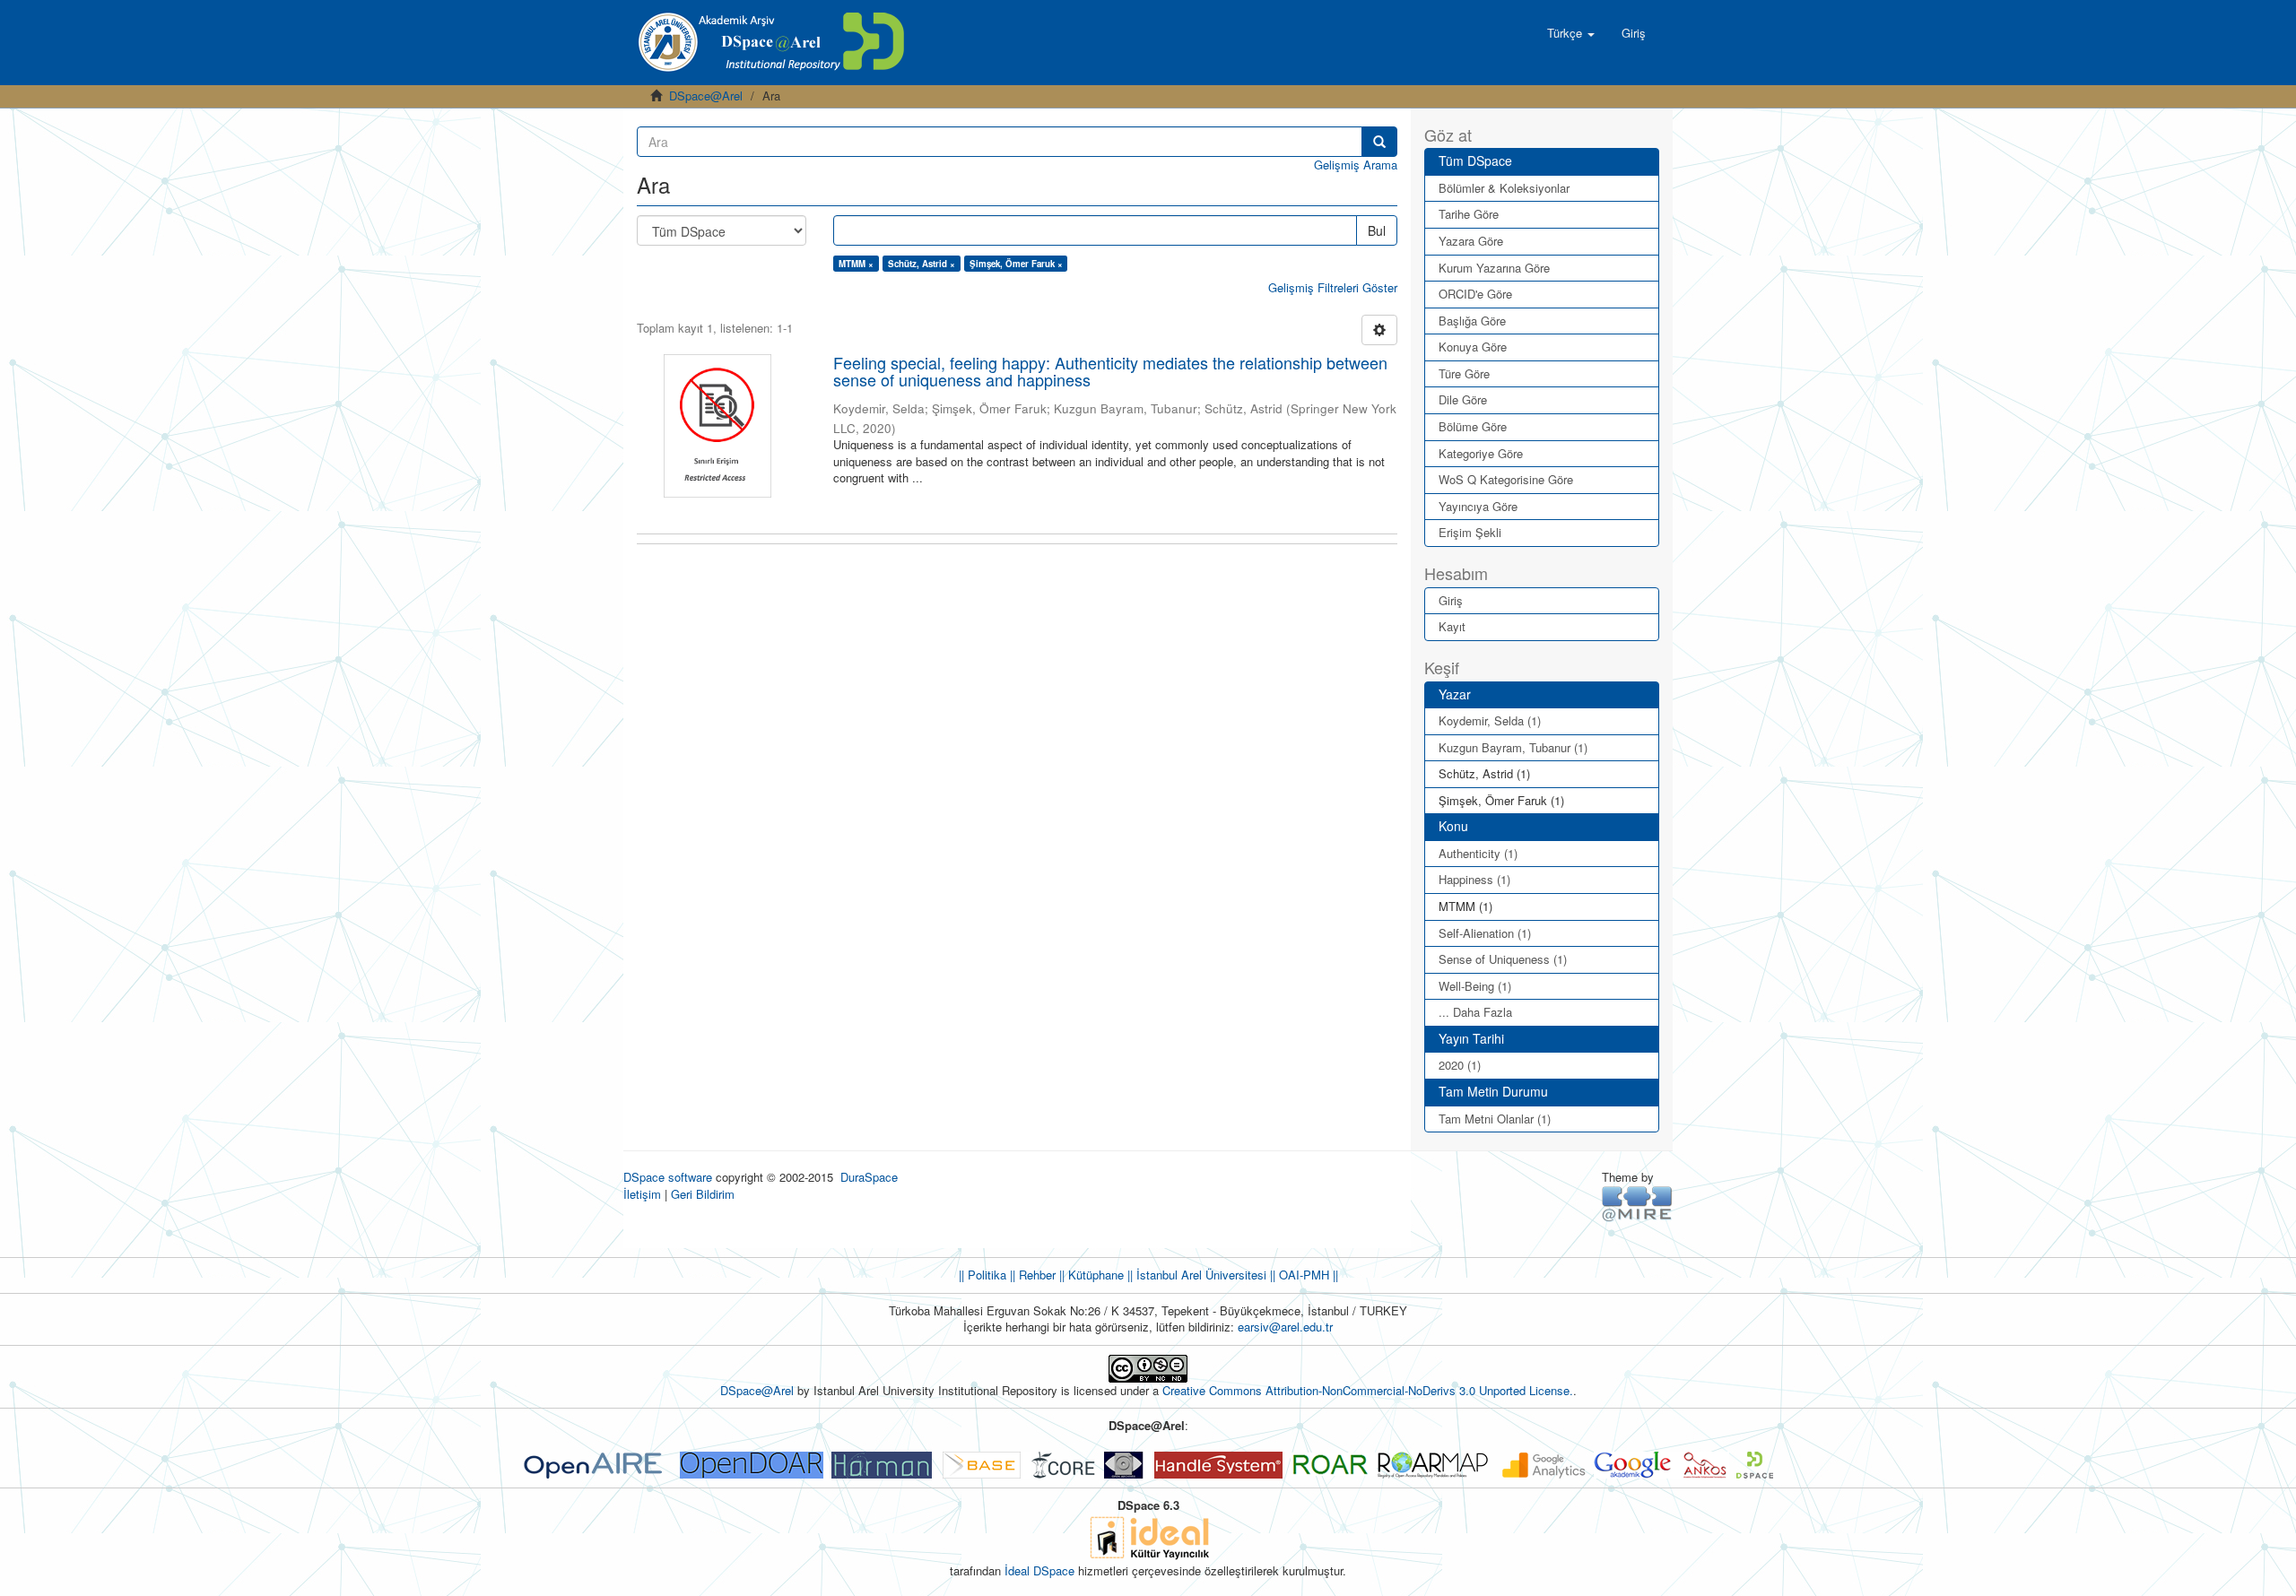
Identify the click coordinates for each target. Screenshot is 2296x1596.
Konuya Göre (1473, 347)
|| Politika (983, 1275)
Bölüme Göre (1473, 426)
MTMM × (856, 264)
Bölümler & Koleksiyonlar (1504, 188)
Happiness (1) (1474, 879)
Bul (1377, 230)
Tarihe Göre (1469, 214)
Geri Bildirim (703, 1194)
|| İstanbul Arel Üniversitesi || (1200, 1275)
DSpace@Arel (706, 95)
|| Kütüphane (1090, 1275)
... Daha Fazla (1475, 1012)
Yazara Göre (1471, 241)
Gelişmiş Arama (1356, 165)
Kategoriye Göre (1481, 453)
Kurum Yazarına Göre (1494, 268)
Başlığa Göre (1472, 321)
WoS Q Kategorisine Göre (1506, 479)
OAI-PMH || (1307, 1275)
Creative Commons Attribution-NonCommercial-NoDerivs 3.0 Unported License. (1368, 1390)
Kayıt (1452, 626)
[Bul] (1379, 142)
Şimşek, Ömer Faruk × (1016, 264)
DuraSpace (869, 1177)
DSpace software (668, 1177)
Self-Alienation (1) (1485, 933)
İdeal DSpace (1039, 1570)
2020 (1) (1460, 1065)
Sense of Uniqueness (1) (1503, 959)
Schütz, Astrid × (922, 264)
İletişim (642, 1194)
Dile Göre (1463, 399)
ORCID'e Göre (1475, 294)
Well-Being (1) (1475, 986)
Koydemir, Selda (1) (1490, 720)
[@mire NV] (1637, 1203)
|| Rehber (1031, 1275)
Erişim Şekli (1470, 532)
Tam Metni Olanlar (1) (1495, 1119)
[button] (1571, 33)
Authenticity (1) (1478, 853)
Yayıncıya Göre (1478, 506)
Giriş (1451, 600)
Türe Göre (1464, 373)
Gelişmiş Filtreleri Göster (1333, 287)
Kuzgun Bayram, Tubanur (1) (1513, 747)
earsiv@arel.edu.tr (1285, 1327)
